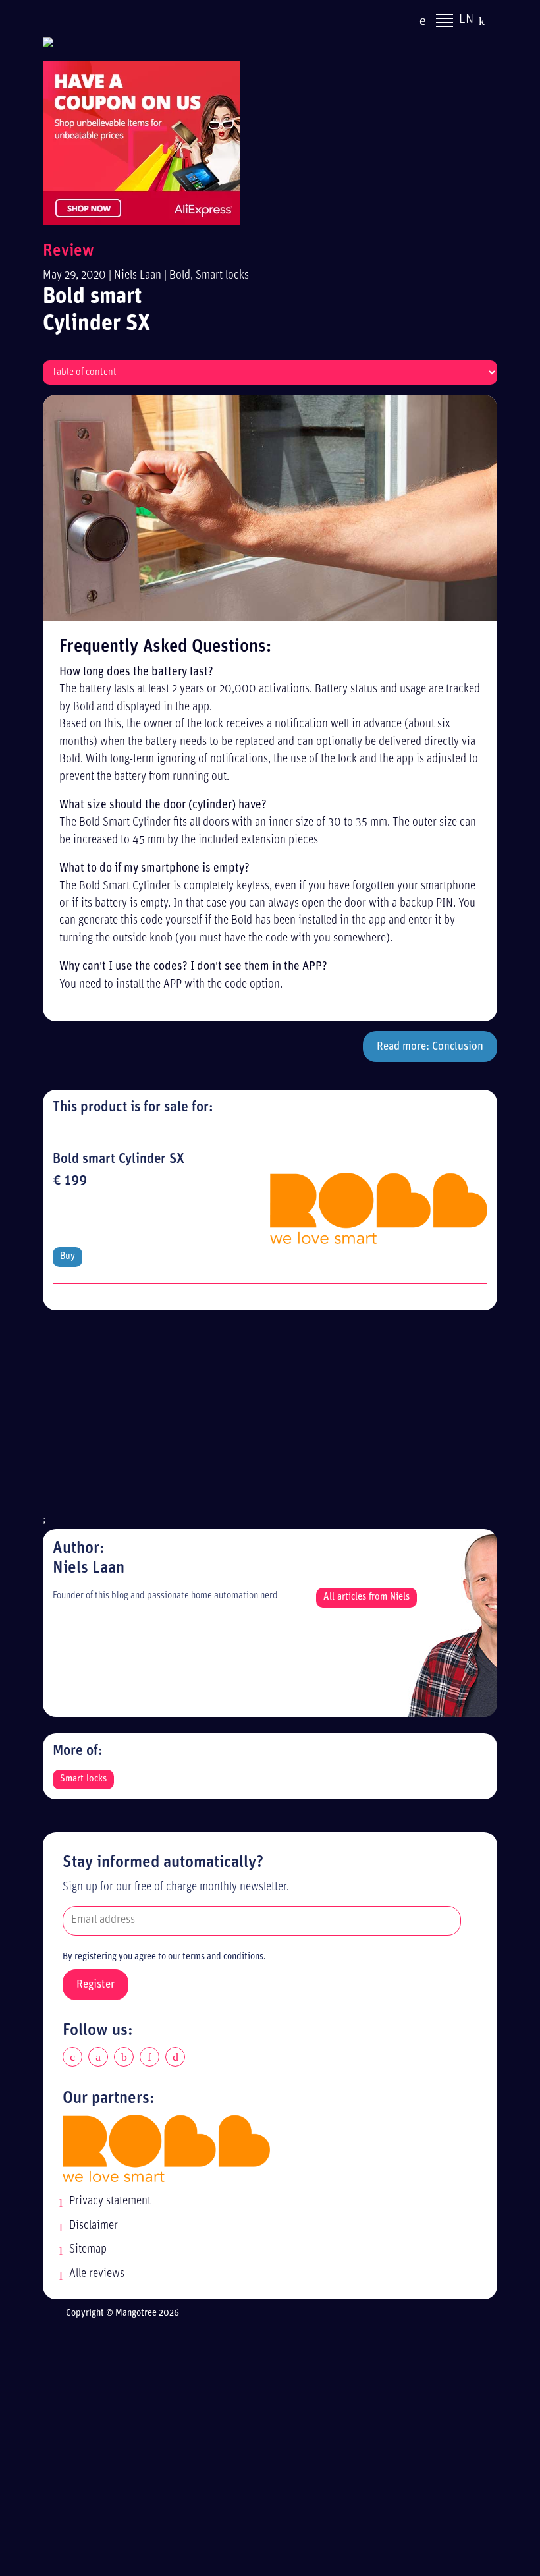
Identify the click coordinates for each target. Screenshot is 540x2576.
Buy (67, 1257)
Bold (180, 276)
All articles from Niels (366, 1597)
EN (466, 20)
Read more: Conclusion (430, 1047)
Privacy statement (110, 2201)
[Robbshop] (166, 2148)
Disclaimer (94, 2226)
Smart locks (222, 276)
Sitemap (88, 2250)
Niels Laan (138, 276)
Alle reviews (97, 2274)
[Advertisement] (270, 1419)
